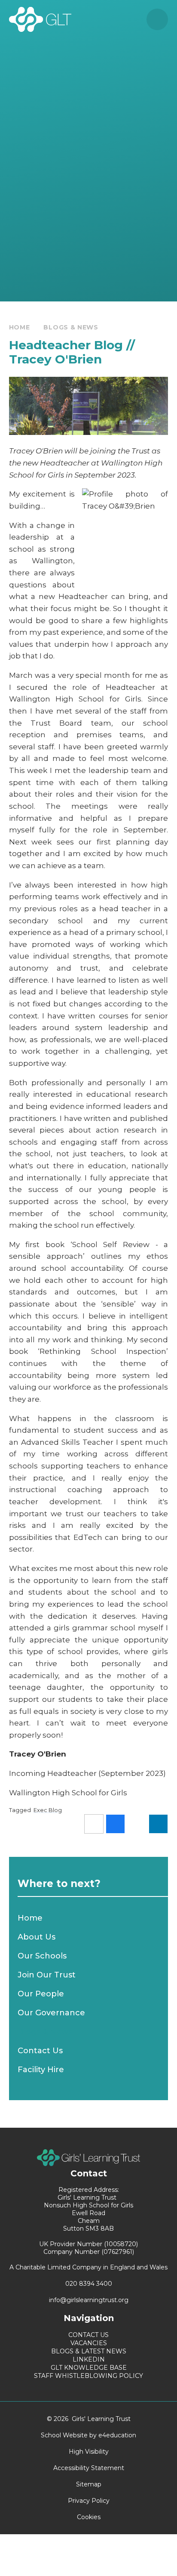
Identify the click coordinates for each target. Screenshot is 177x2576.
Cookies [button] (89, 2517)
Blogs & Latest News (89, 2351)
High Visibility (89, 2452)
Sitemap (89, 2484)
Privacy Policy (89, 2501)
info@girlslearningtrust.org (89, 2300)
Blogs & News (71, 327)
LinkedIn (89, 2359)
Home (20, 327)
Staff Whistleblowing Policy (88, 2376)
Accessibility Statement (89, 2468)
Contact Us (88, 2335)
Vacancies (89, 2343)
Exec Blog (48, 1810)
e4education (117, 2435)
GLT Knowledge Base (89, 2368)
